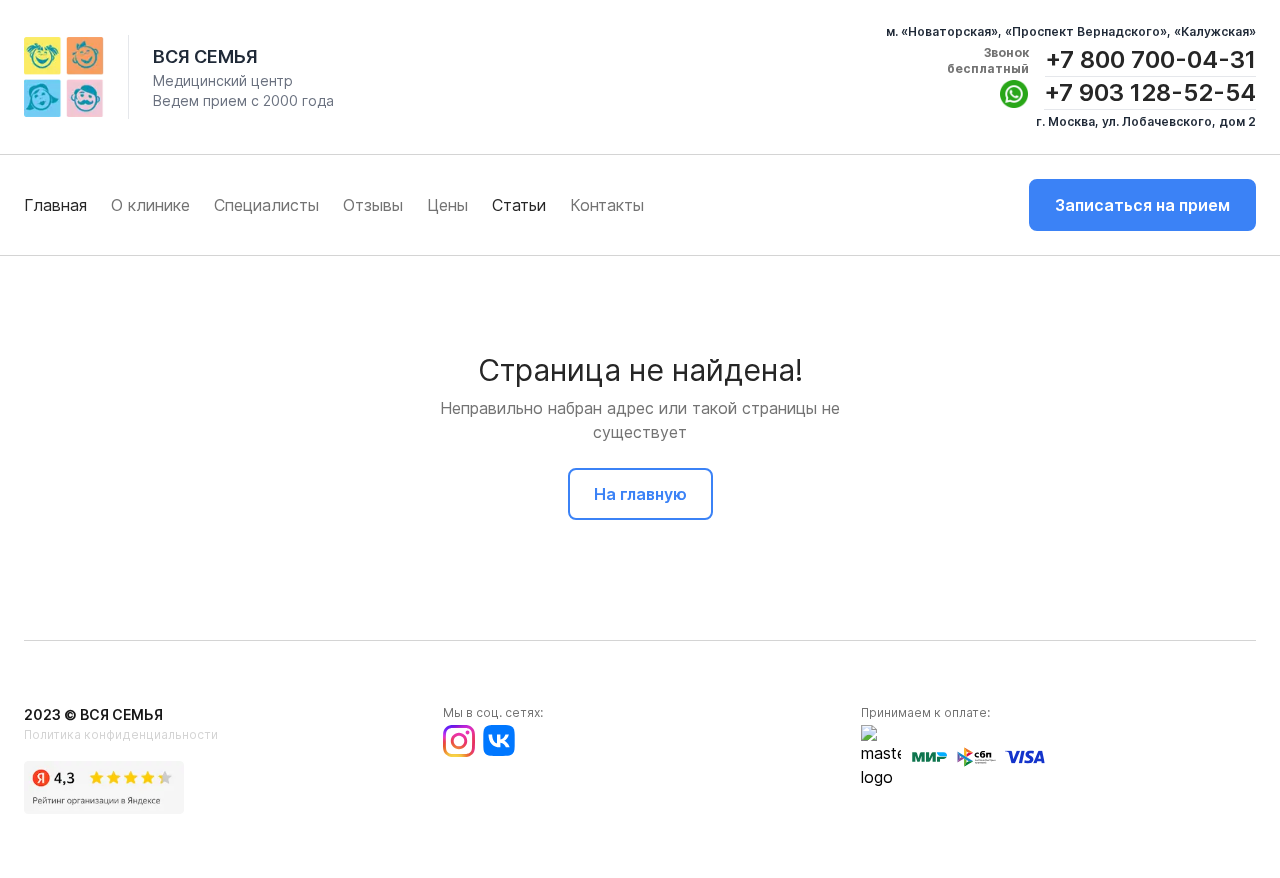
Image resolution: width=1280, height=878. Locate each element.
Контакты (607, 205)
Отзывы (373, 205)
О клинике (150, 205)
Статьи (519, 205)
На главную (640, 494)
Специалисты (266, 205)
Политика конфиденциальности (121, 734)
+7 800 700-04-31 (1150, 59)
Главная (55, 205)
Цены (447, 205)
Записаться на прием (1142, 205)
